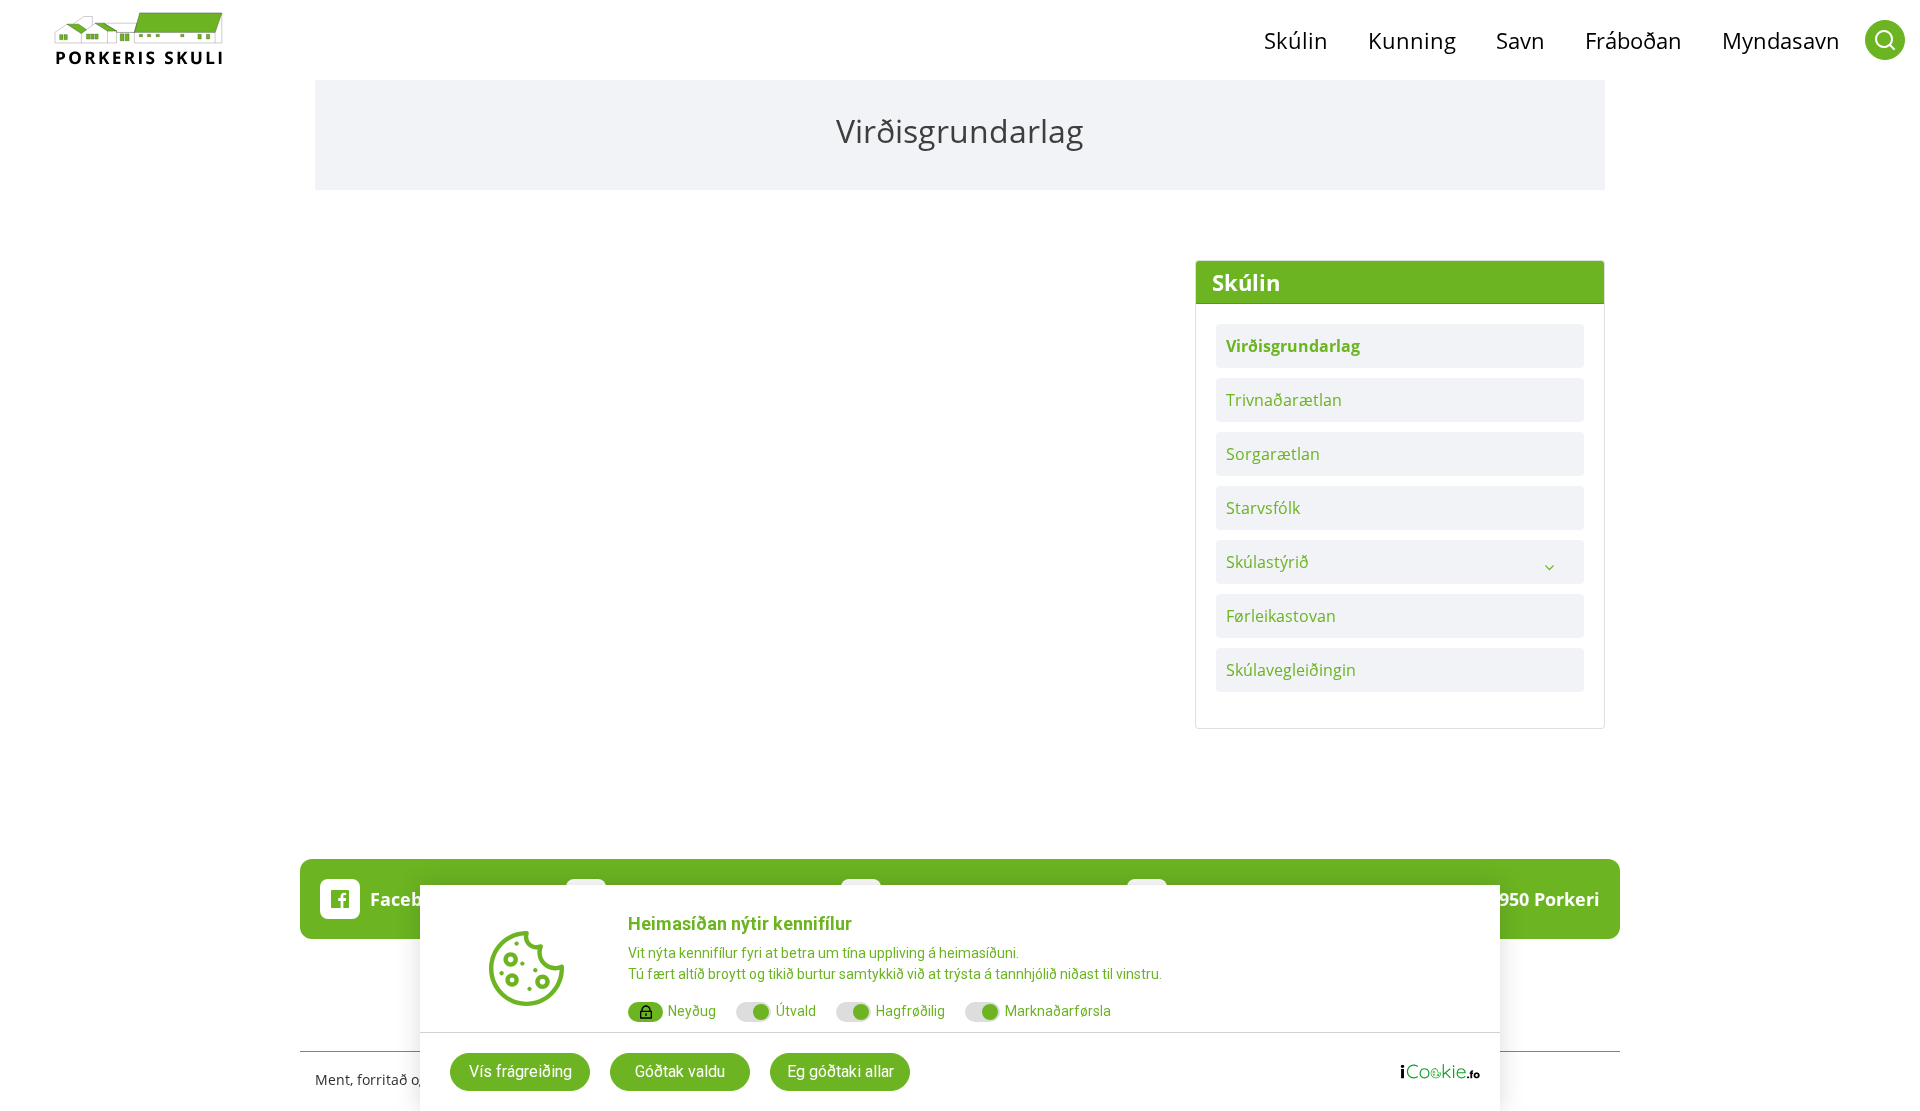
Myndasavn (1781, 40)
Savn (1520, 40)
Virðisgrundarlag (1293, 346)
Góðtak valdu (680, 1071)
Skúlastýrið (1267, 562)
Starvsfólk (1263, 508)
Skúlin (1296, 40)
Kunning (1412, 40)
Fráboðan (1633, 40)
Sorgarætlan (1273, 454)
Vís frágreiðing (520, 1071)
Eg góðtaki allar (840, 1071)
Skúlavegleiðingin (1291, 670)
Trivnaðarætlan (1284, 400)
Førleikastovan (1281, 616)
